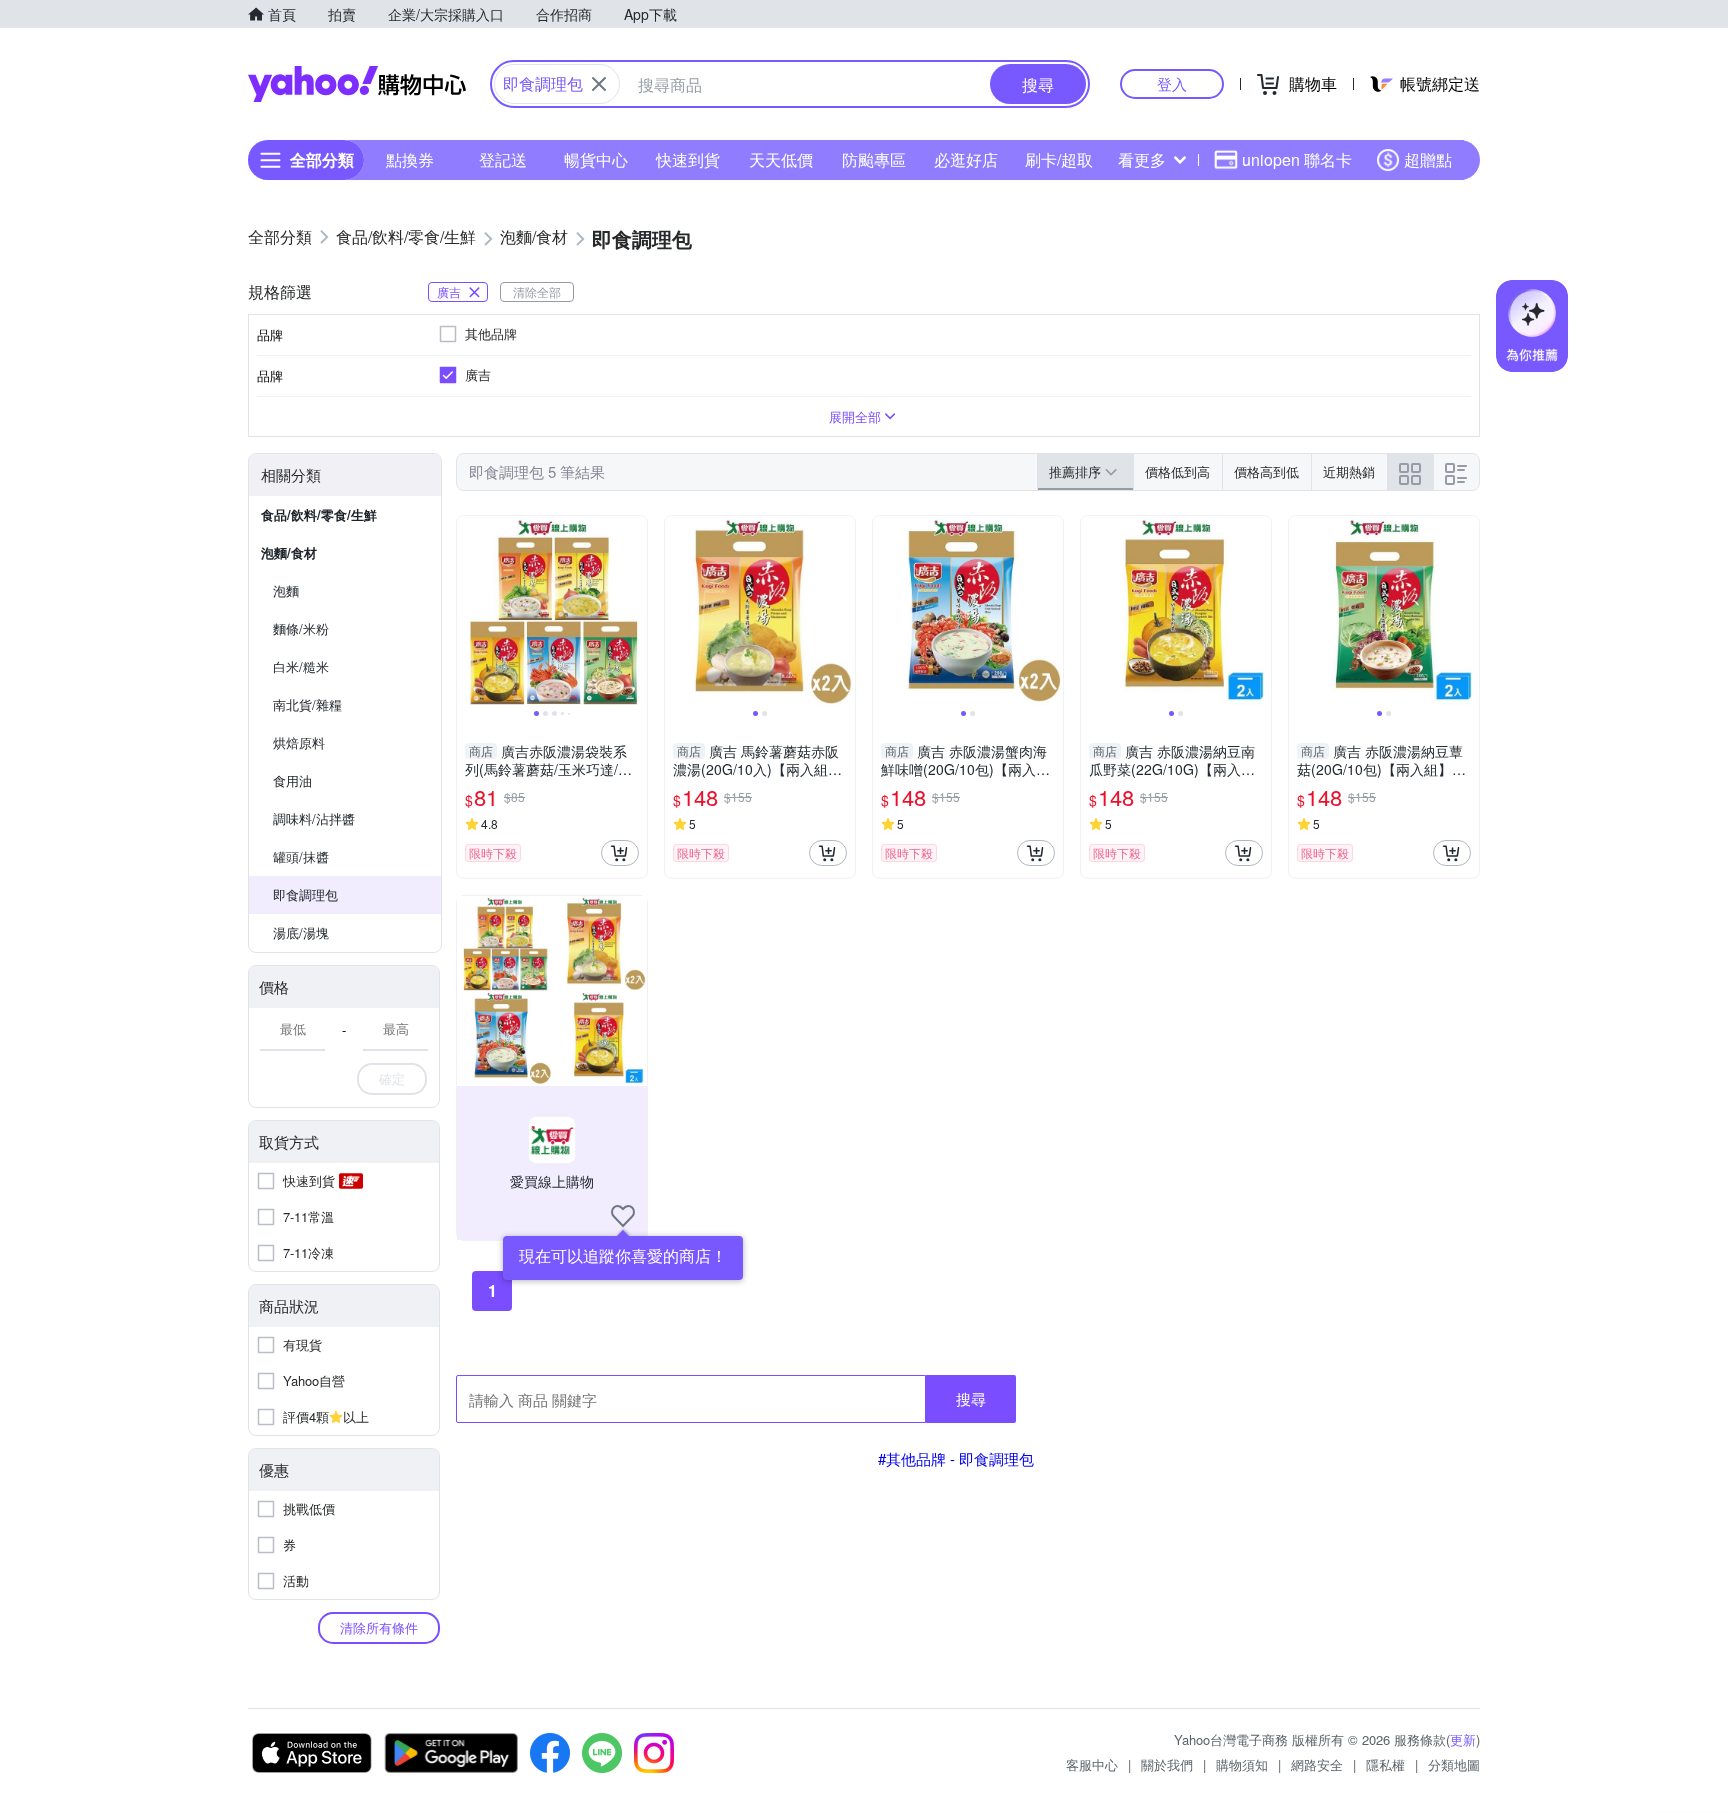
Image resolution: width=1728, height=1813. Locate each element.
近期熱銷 (1349, 471)
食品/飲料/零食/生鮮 (319, 514)
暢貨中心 (596, 159)
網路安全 (1317, 1764)
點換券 (410, 159)
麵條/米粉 (301, 628)
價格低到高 (1177, 471)
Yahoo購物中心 (357, 84)
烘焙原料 (299, 742)
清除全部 (537, 291)
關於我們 (1167, 1764)
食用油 (292, 780)
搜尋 (971, 1398)
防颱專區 (874, 159)
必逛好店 (966, 159)
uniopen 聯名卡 (1297, 159)
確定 (392, 1078)
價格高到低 (1266, 471)
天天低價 (781, 159)
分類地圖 (1454, 1764)
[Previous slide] (470, 611)
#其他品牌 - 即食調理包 (956, 1458)
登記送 (503, 159)
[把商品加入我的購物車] (620, 853)
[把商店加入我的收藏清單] (623, 1216)
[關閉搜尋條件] (599, 84)
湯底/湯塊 (301, 932)
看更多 (1142, 159)
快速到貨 (688, 159)
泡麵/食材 (289, 552)
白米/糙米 (301, 666)
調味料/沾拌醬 (314, 818)
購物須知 (1242, 1764)
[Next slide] (634, 611)
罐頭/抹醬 (301, 856)
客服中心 (1092, 1764)
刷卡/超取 (1059, 159)
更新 (1463, 1739)
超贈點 (1428, 159)
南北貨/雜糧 (307, 704)
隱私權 (1385, 1764)
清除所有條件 (379, 1627)
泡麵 (286, 590)
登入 (1172, 83)
